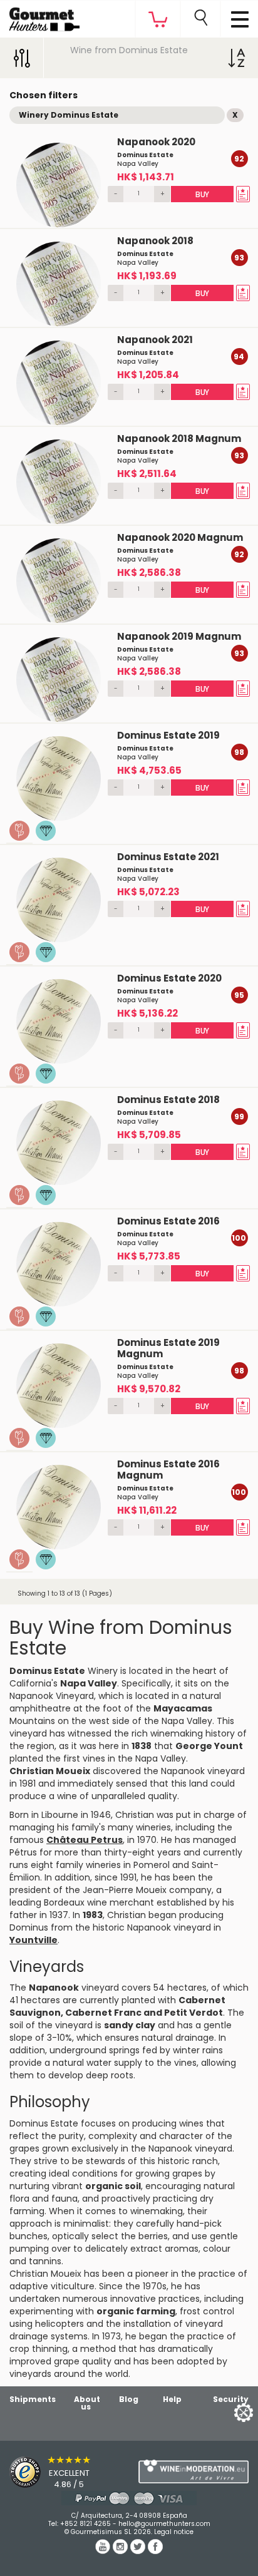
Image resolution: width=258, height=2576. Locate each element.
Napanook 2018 (155, 241)
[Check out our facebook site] (155, 2551)
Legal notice (174, 2532)
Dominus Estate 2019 (168, 735)
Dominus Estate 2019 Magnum (168, 1348)
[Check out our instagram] (121, 2551)
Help (172, 2399)
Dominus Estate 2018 (168, 1100)
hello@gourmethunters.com (164, 2524)
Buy (202, 194)
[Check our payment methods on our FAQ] (129, 2498)
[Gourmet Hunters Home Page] (40, 16)
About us (87, 2403)
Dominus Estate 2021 (168, 857)
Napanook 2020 (156, 142)
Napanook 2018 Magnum (179, 439)
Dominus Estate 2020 (169, 978)
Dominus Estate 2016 (168, 1221)
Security (231, 2399)
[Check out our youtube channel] (104, 2551)
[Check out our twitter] (139, 2551)
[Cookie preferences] (228, 2412)
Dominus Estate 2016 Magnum (168, 1470)
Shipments (33, 2399)
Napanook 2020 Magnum (180, 537)
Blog (129, 2399)
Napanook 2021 (155, 340)
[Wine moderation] (194, 2471)
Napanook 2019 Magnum (179, 636)
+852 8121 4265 (85, 2524)
